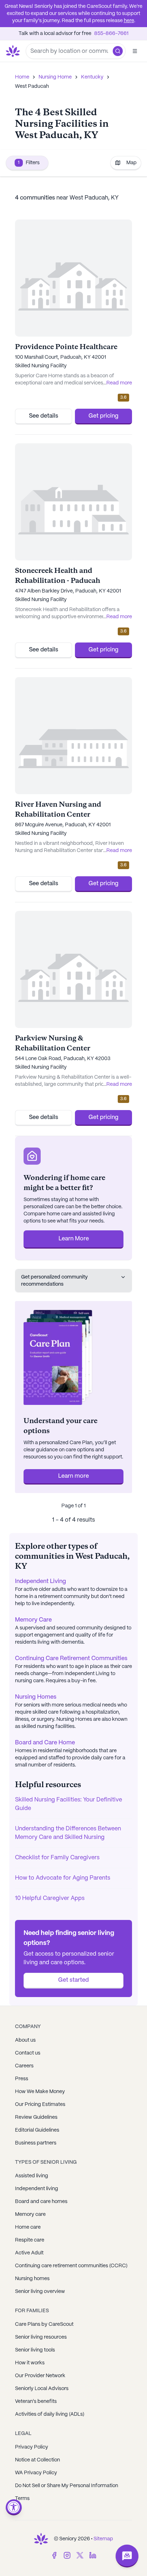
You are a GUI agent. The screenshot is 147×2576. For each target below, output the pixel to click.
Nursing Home (55, 77)
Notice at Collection (37, 2460)
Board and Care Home (45, 1743)
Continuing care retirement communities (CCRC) (71, 2266)
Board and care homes (41, 2202)
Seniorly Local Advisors (42, 2389)
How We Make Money (40, 2092)
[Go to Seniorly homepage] (41, 2539)
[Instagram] (67, 2555)
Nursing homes (32, 2279)
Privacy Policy (32, 2447)
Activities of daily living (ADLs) (50, 2414)
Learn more (73, 1476)
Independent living (37, 2189)
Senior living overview (40, 2292)
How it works (30, 2363)
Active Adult (29, 2253)
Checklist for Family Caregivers (57, 1858)
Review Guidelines (36, 2117)
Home (22, 77)
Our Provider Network (40, 2376)
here (129, 21)
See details (44, 416)
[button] (118, 51)
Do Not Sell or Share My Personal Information (67, 2486)
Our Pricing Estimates (40, 2104)
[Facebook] (54, 2555)
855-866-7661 (111, 34)
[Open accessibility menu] (14, 2507)
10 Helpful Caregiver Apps (50, 1898)
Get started (73, 1980)
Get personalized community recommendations (54, 1281)
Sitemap (103, 2539)
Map (131, 163)
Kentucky (92, 77)
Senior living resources (41, 2337)
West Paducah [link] (32, 86)
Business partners (36, 2143)
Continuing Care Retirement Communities (71, 1658)
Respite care (30, 2240)
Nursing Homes (36, 1697)
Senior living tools (35, 2350)
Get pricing (103, 416)
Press (22, 2079)
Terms (22, 2499)
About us (25, 2040)
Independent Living (40, 1581)
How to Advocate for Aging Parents (63, 1878)
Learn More (74, 1239)
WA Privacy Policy (36, 2473)
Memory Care (33, 1620)
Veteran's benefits (36, 2401)
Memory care (30, 2214)
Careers (24, 2066)
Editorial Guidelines (37, 2130)
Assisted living (32, 2176)
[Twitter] (80, 2555)
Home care (28, 2227)
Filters (29, 163)
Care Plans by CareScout (44, 2324)
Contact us (28, 2053)
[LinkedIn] (93, 2555)
